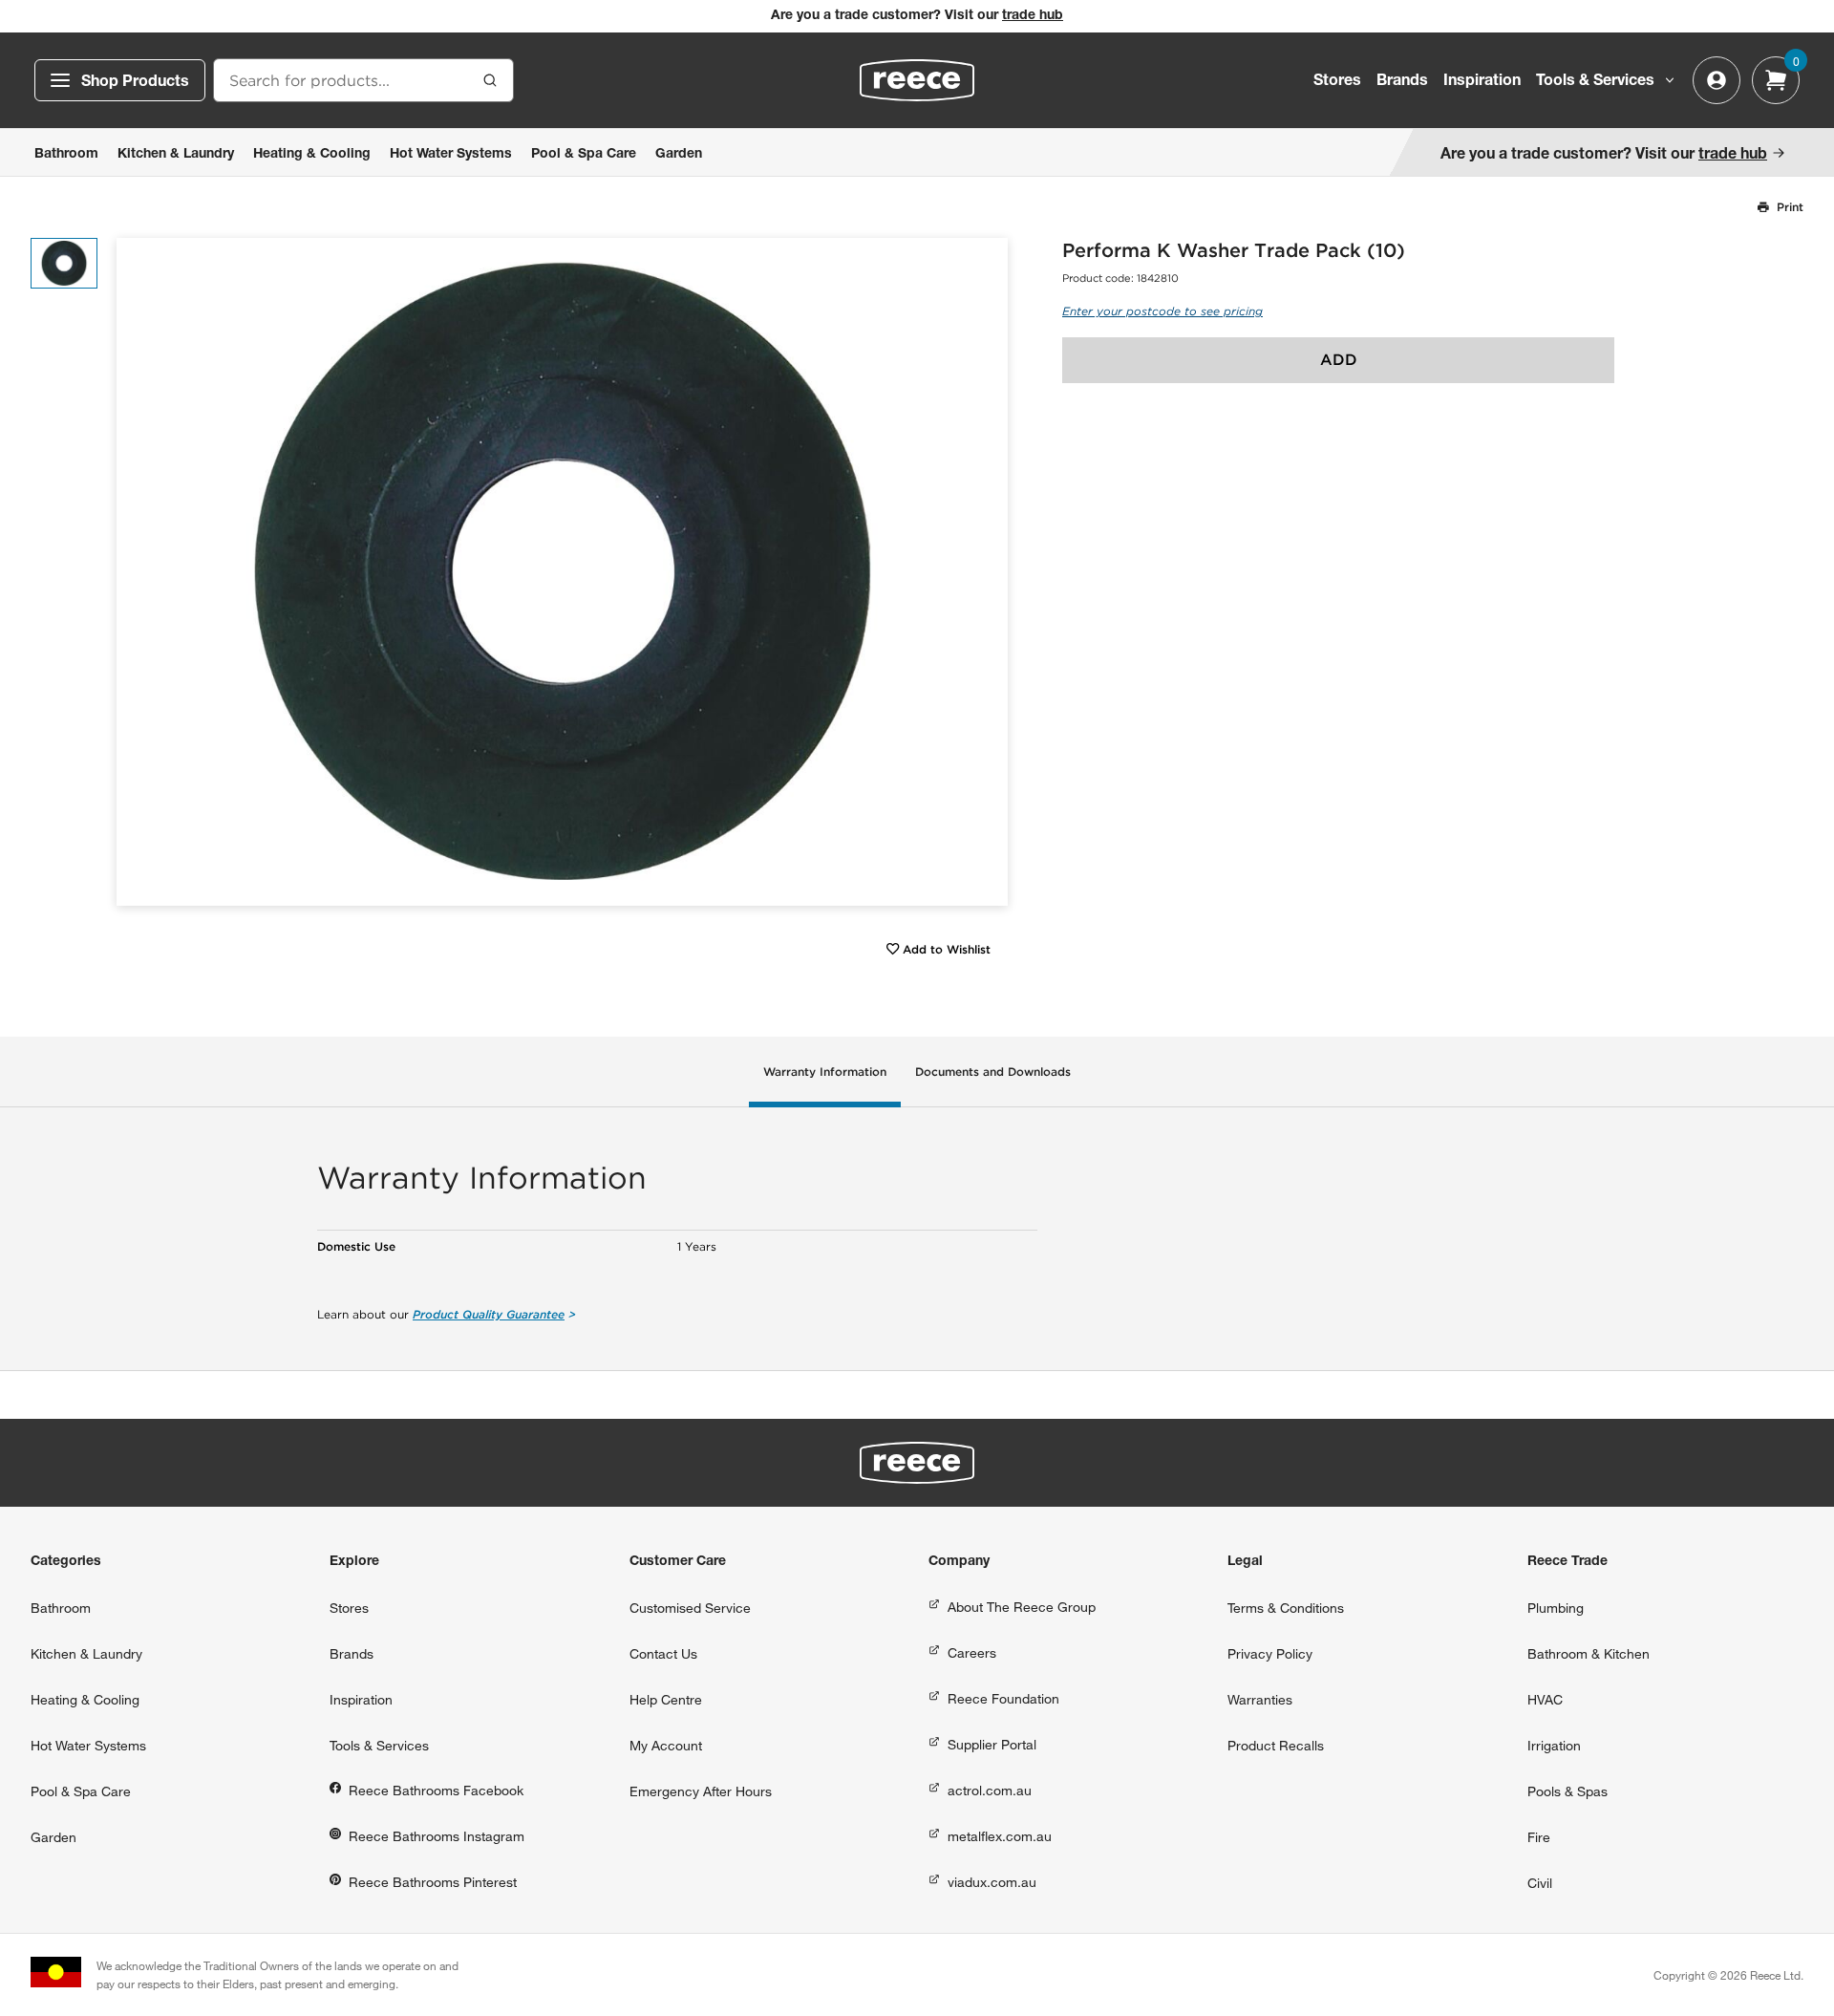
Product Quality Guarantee (489, 1314)
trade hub (1033, 16)
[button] (986, 572)
